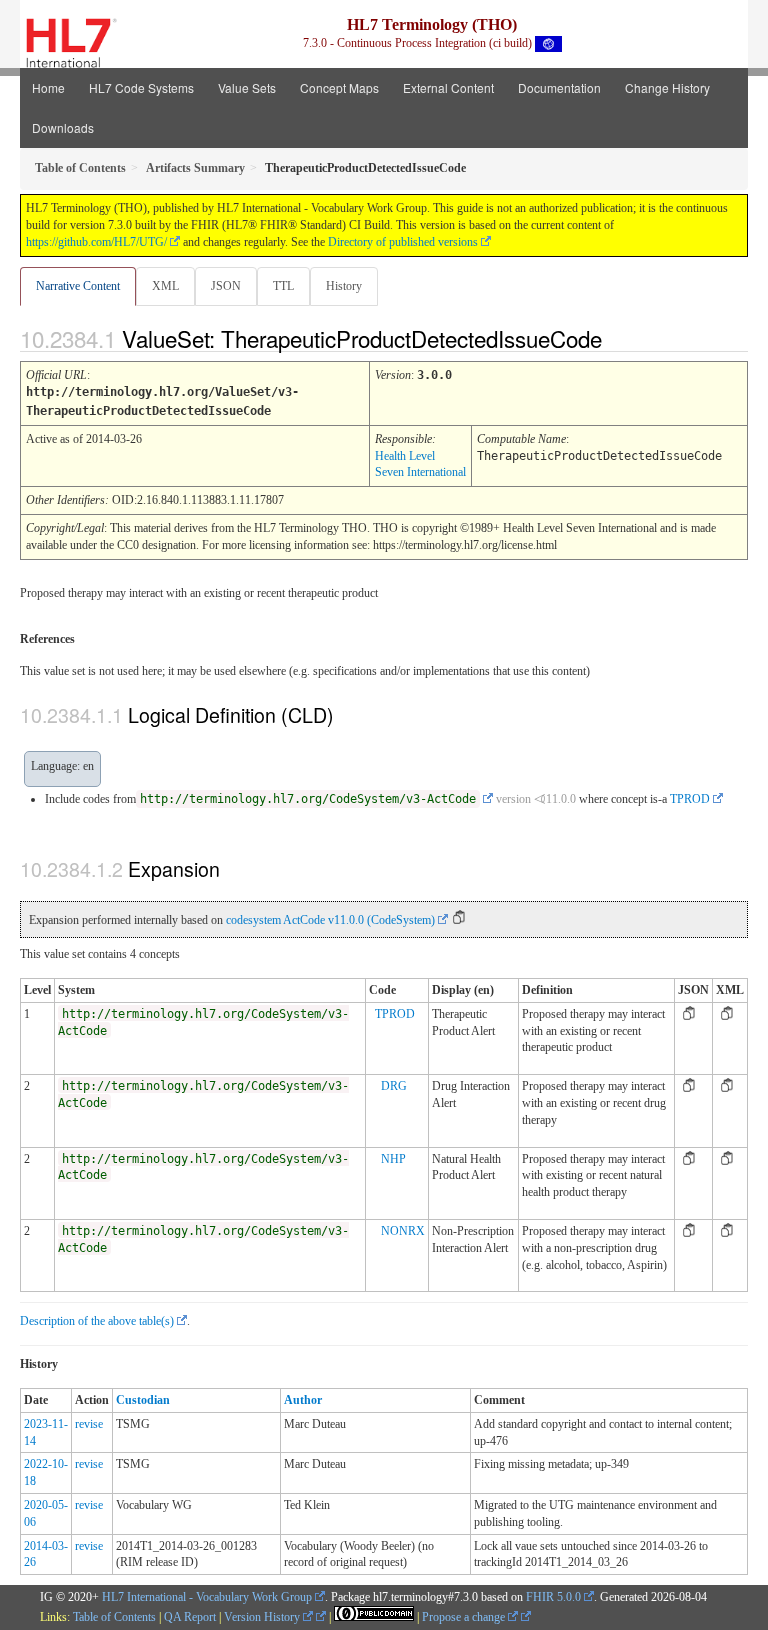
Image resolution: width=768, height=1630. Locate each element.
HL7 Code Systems (141, 87)
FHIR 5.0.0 (553, 1597)
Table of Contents (114, 1617)
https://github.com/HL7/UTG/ (96, 242)
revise (89, 1424)
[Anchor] (619, 338)
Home (48, 87)
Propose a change (465, 1617)
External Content (448, 87)
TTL (283, 286)
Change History (667, 87)
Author (303, 1400)
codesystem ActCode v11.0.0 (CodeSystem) (330, 920)
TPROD (690, 799)
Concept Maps (339, 87)
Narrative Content (78, 286)
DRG (394, 1086)
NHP (393, 1159)
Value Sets (247, 87)
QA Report (190, 1617)
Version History (263, 1617)
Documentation (559, 87)
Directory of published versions (403, 242)
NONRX (403, 1231)
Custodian (143, 1400)
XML (165, 286)
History (344, 286)
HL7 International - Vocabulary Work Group (207, 1597)
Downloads (63, 127)
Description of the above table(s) (97, 1321)
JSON (226, 286)
